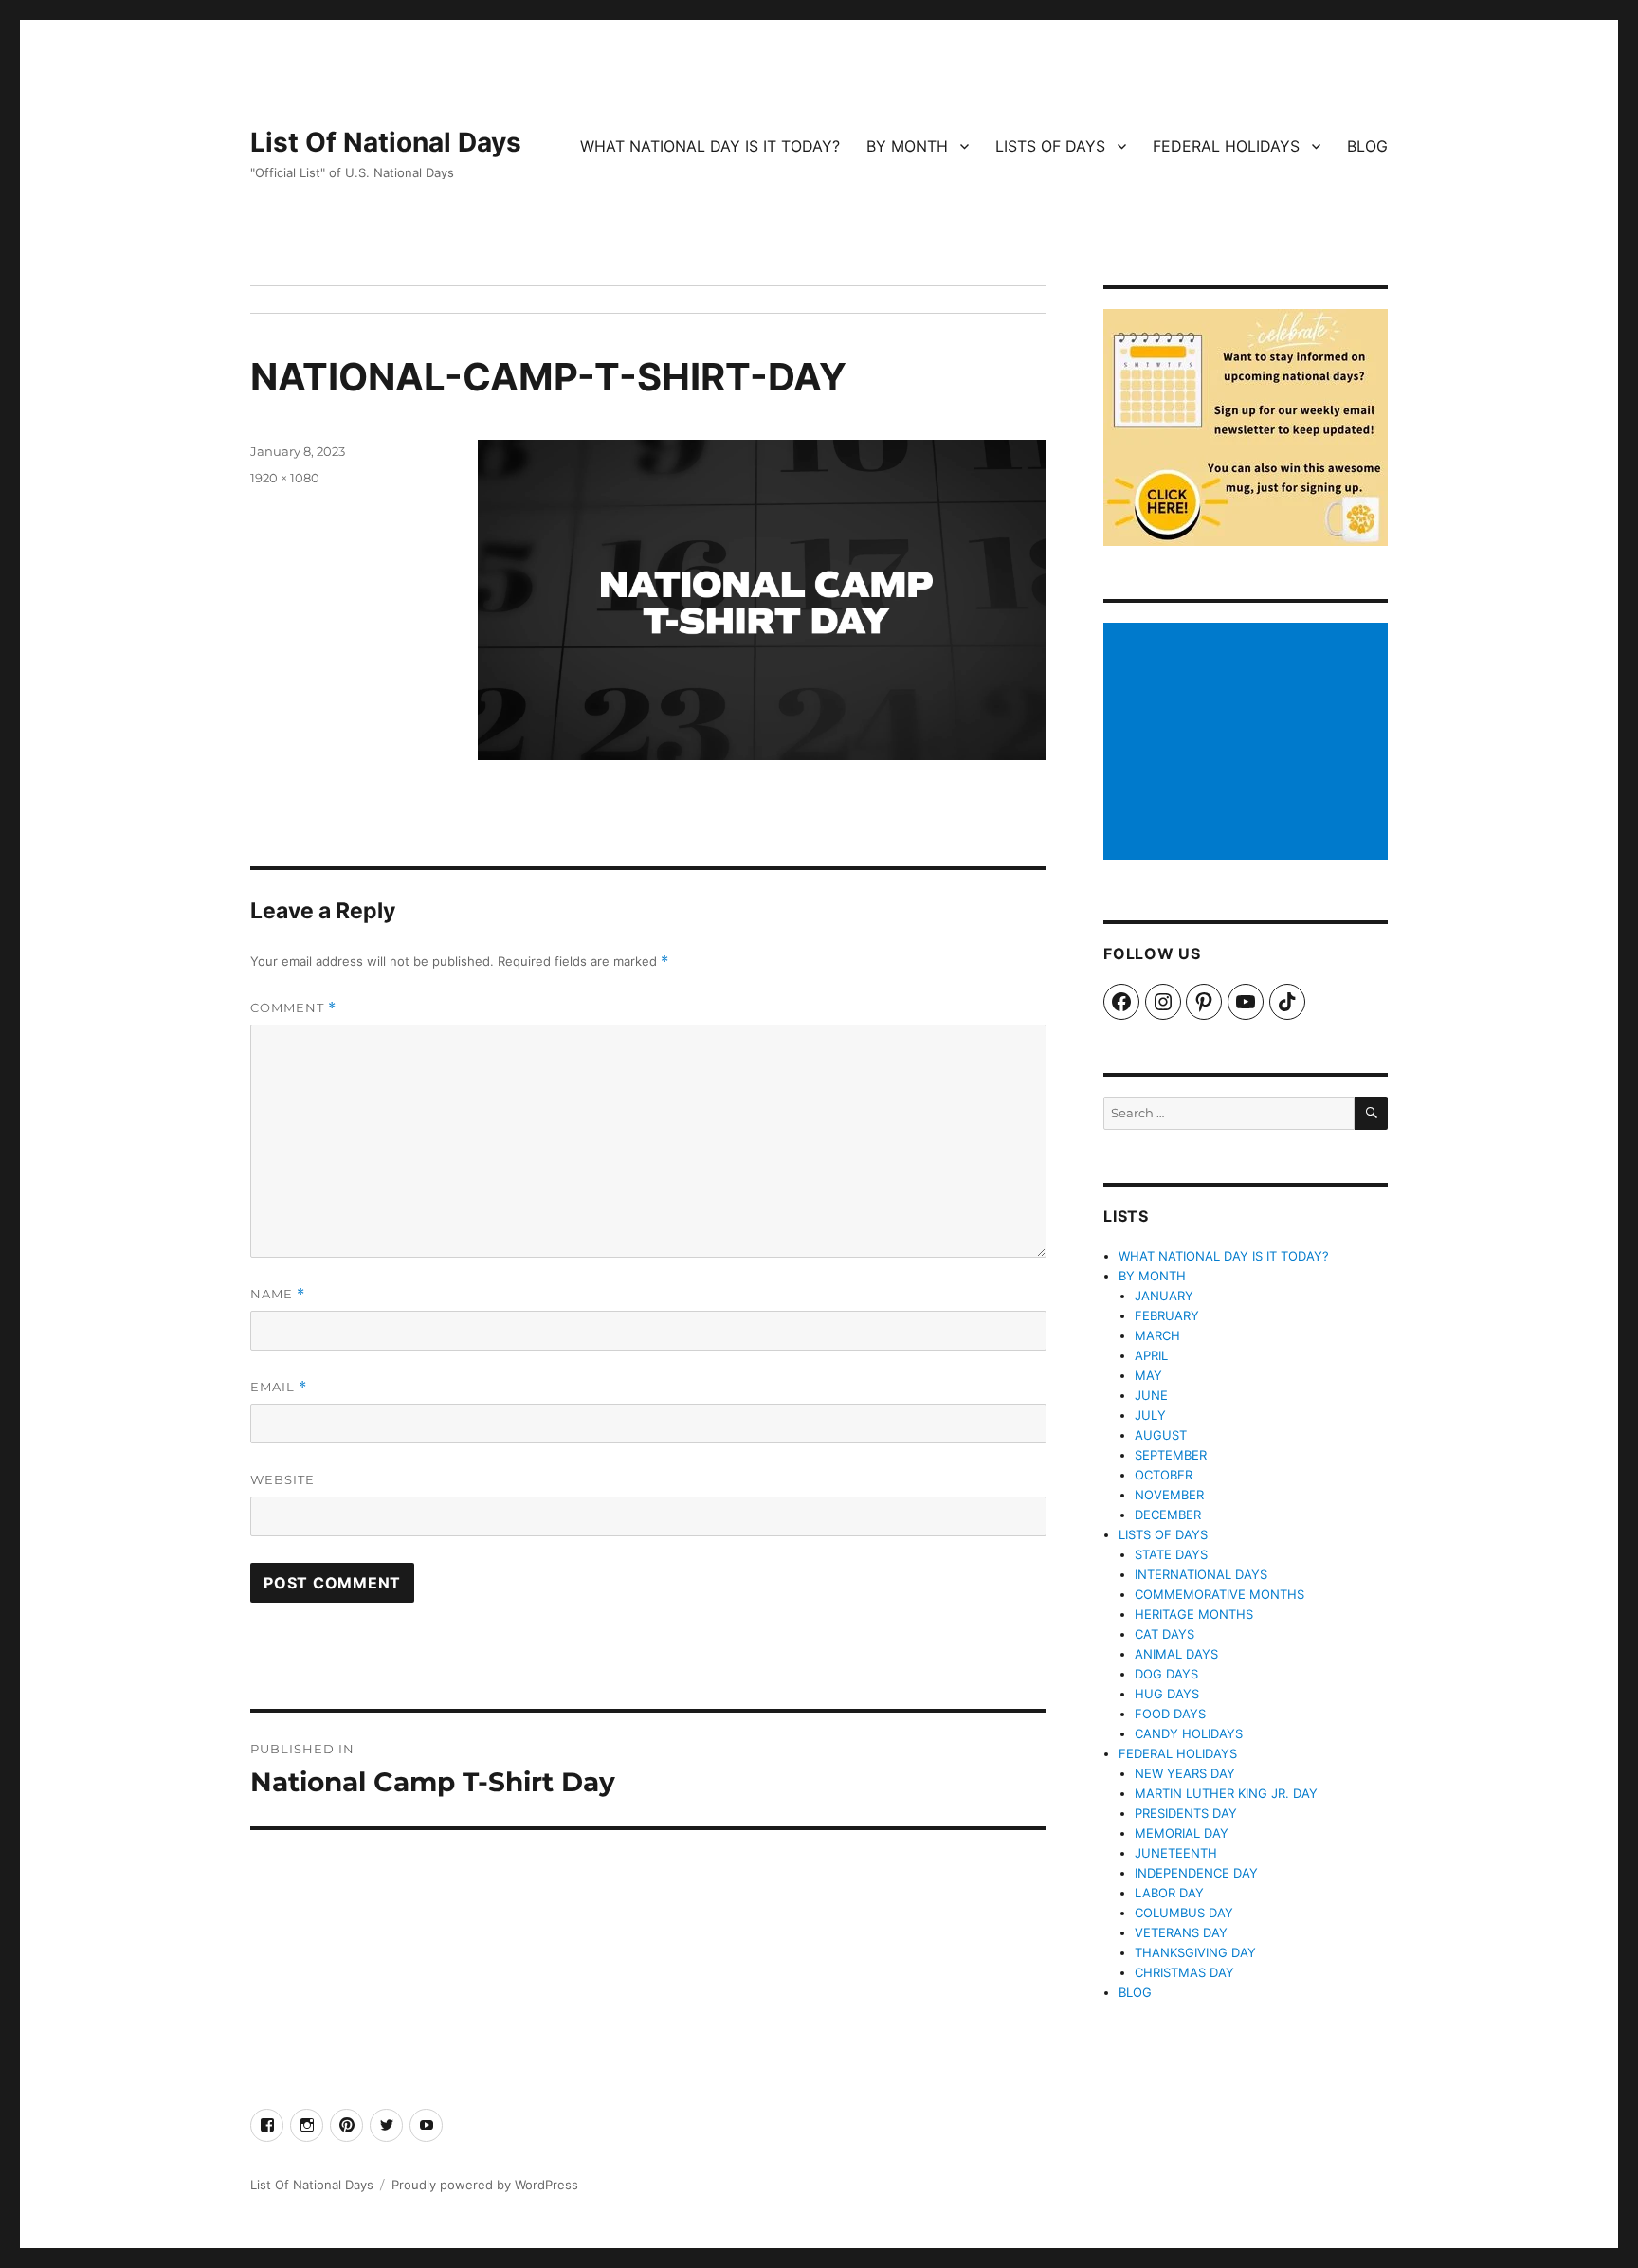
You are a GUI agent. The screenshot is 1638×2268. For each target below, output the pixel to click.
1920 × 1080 (285, 478)
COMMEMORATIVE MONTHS (1219, 1594)
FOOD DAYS (1170, 1714)
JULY (1150, 1415)
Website (282, 1479)
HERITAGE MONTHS (1194, 1614)
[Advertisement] (1248, 743)
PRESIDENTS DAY (1186, 1813)
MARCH (1157, 1335)
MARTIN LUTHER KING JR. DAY (1226, 1793)
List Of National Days (386, 142)
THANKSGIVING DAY (1195, 1952)
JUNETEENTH (1176, 1853)
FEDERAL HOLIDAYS (1226, 146)
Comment (293, 1008)
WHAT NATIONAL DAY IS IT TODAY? (710, 146)
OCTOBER (1164, 1475)
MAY (1148, 1375)
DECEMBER (1168, 1515)
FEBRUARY (1167, 1315)
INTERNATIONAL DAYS (1201, 1574)
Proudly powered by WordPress (485, 2185)
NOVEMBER (1169, 1495)
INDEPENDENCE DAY (1196, 1873)
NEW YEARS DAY (1185, 1773)
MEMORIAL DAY (1182, 1833)
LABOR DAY (1169, 1893)
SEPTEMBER (1171, 1455)
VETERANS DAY (1181, 1932)
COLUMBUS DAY (1184, 1913)
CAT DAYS (1165, 1634)
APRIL (1151, 1355)
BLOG (1367, 146)
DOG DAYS (1166, 1674)
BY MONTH (907, 146)
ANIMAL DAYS (1176, 1654)
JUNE (1151, 1395)
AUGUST (1161, 1435)
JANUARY (1164, 1296)
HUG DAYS (1167, 1694)
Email (279, 1387)
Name (278, 1294)
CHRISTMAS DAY (1184, 1972)
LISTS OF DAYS (1050, 146)
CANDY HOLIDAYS (1189, 1733)
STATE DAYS (1171, 1554)
